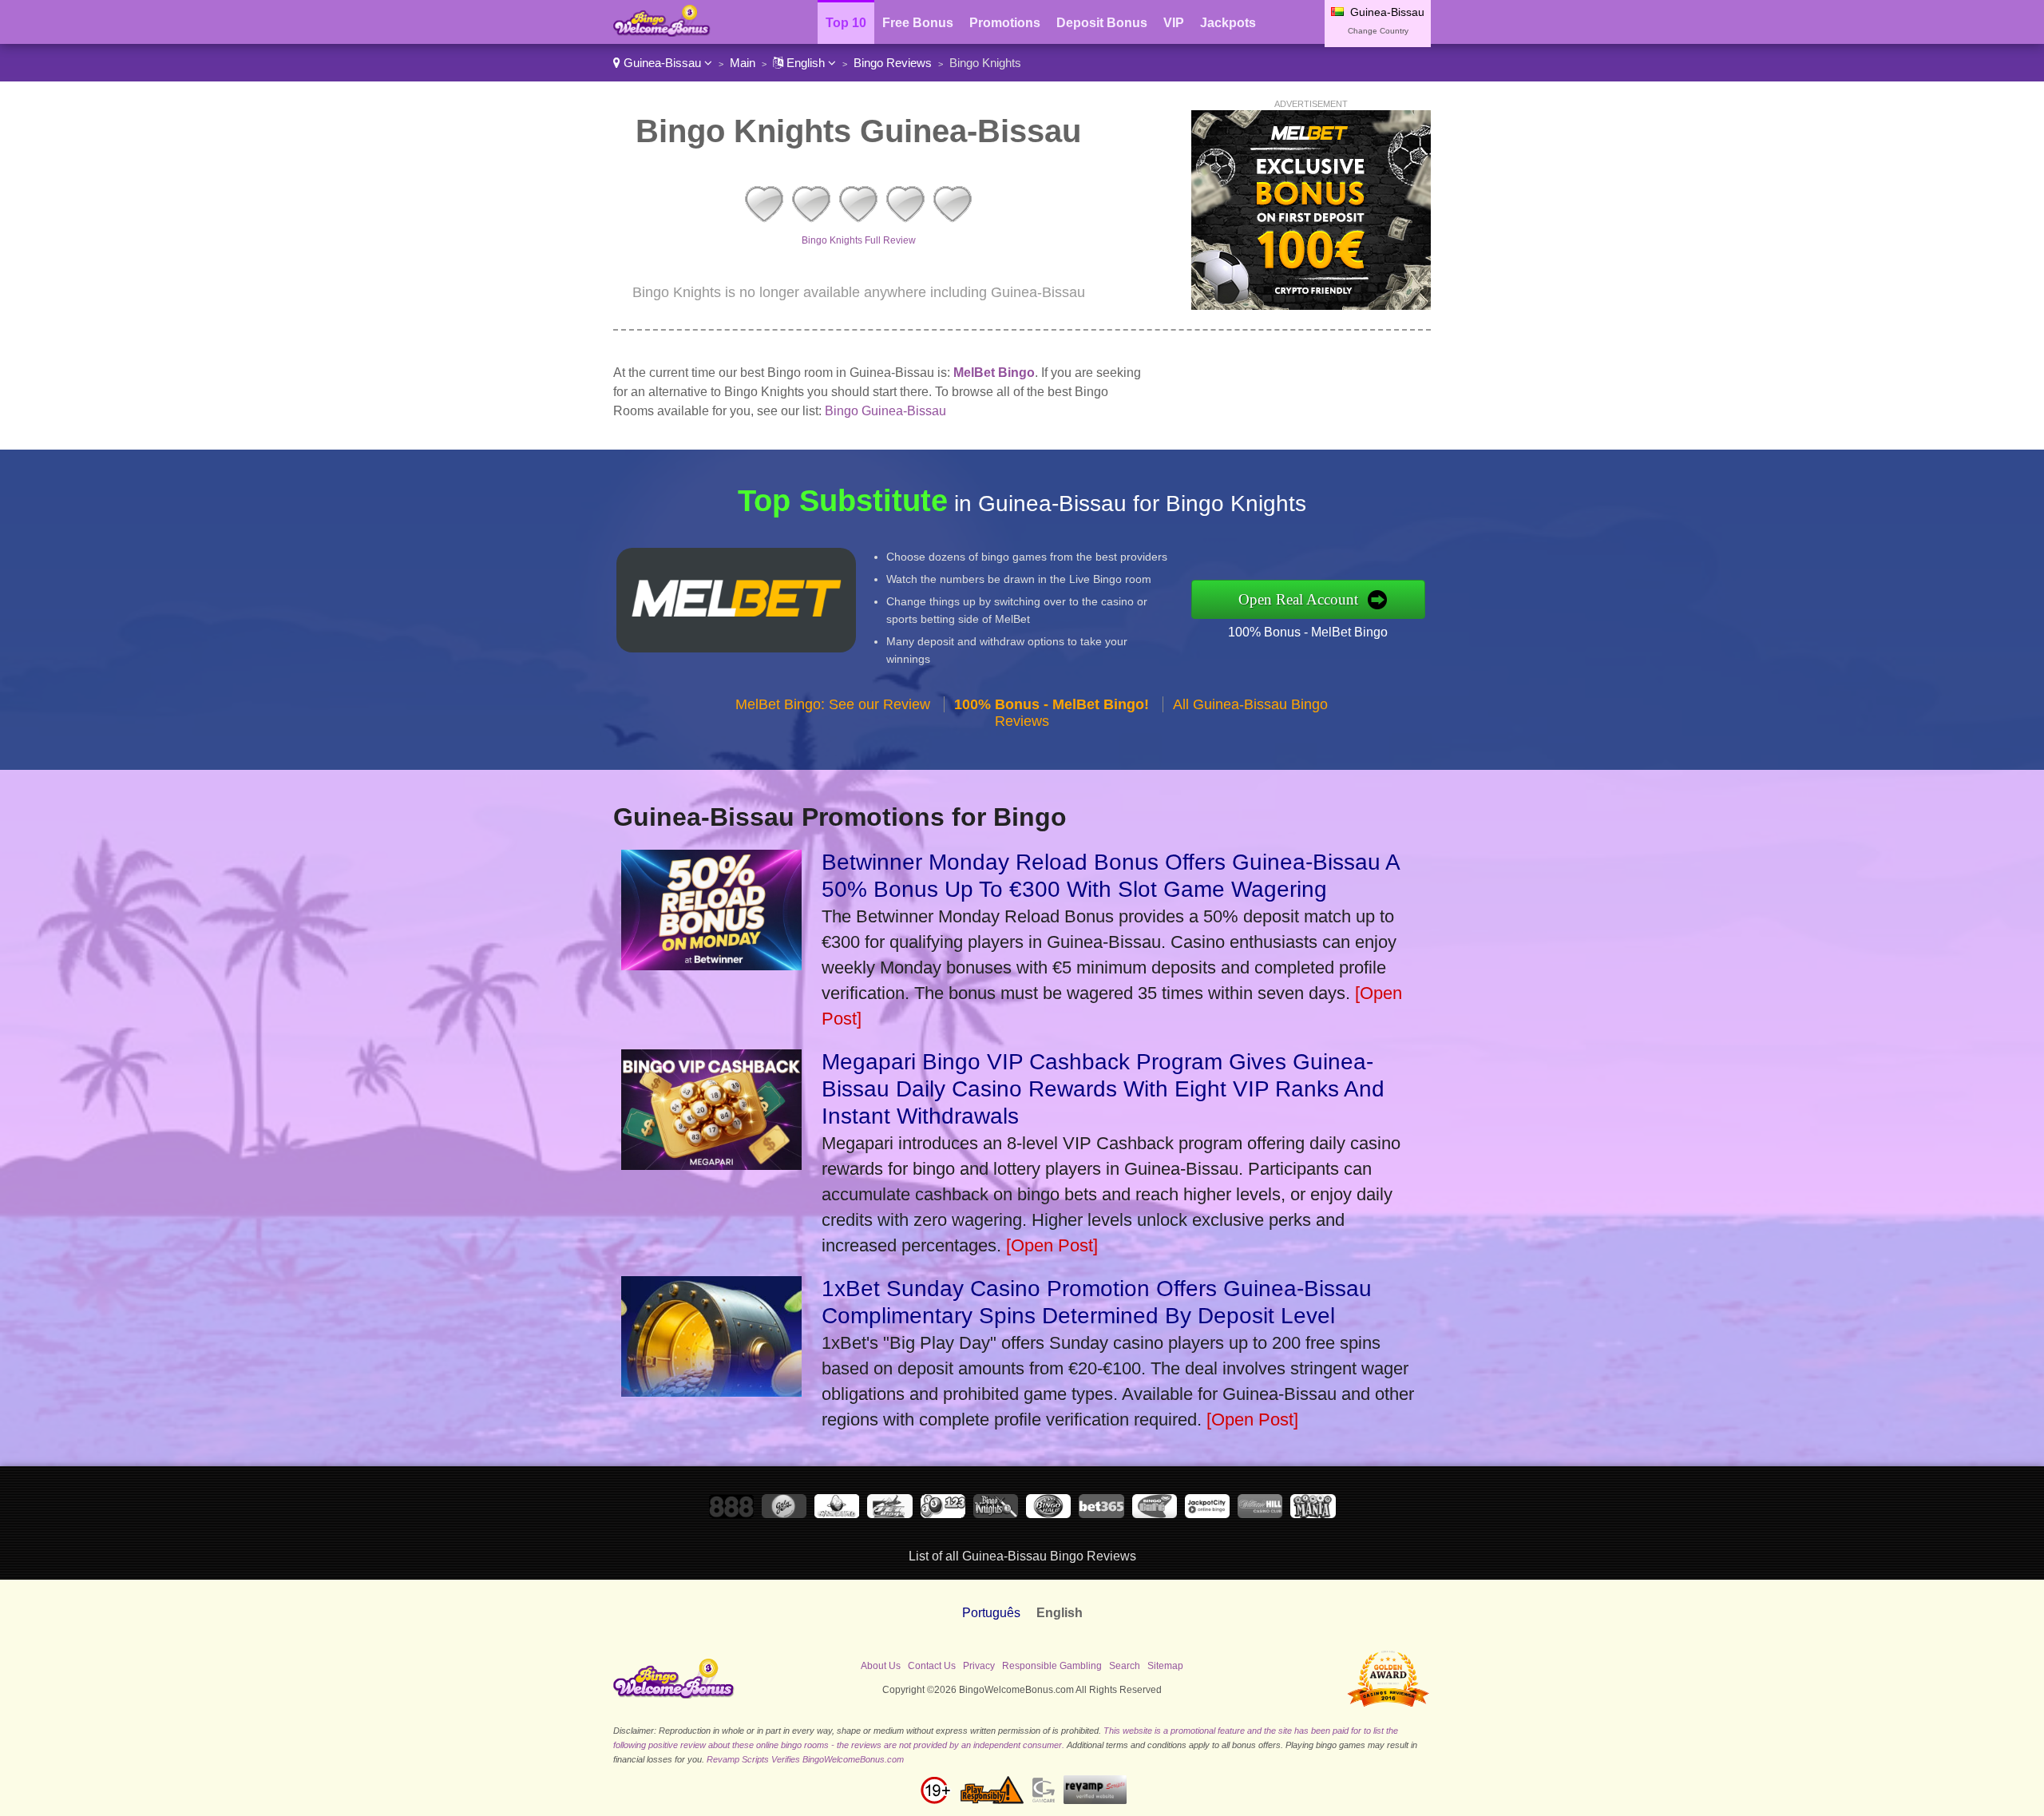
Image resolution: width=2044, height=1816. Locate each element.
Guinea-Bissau (662, 63)
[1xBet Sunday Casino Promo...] (711, 1391)
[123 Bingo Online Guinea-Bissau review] (943, 1514)
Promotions (1005, 23)
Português (991, 1613)
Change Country (1378, 31)
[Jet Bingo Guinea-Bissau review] (889, 1514)
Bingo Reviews (893, 63)
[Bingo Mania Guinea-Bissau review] (1313, 1514)
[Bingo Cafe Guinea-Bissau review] (1155, 1514)
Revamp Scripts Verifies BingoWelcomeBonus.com (805, 1759)
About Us (881, 1666)
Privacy (979, 1666)
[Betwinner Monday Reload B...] (711, 964)
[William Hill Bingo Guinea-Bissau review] (1260, 1514)
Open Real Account (1298, 599)
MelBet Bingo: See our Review (833, 704)
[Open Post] (1052, 1245)
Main (743, 63)
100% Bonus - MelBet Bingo (1308, 632)
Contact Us (932, 1666)
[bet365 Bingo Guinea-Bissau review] (1101, 1514)
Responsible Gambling (1052, 1666)
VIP (1174, 23)
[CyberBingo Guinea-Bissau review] (837, 1514)
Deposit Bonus (1102, 23)
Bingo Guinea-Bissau (885, 411)
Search (1125, 1666)
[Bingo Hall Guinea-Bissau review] (1048, 1514)
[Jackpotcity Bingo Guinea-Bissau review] (1207, 1514)
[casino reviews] (674, 1695)
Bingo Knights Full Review (859, 240)
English (806, 63)
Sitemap (1165, 1666)
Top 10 (846, 23)
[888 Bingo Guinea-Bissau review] (731, 1514)
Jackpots (1228, 23)
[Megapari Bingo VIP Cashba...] (711, 1164)
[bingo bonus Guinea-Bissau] (662, 32)
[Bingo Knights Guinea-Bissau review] (996, 1514)
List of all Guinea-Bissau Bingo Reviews (1022, 1556)
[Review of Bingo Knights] (858, 222)
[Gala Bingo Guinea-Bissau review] (784, 1514)
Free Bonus (918, 23)
